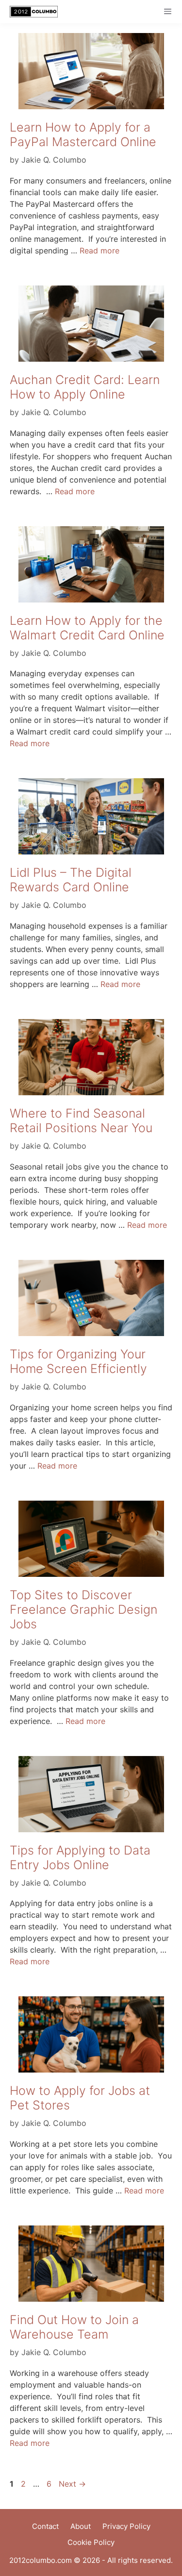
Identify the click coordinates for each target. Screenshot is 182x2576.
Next (72, 2484)
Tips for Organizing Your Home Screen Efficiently (78, 1361)
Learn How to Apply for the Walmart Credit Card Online (87, 628)
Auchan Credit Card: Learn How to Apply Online (85, 387)
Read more (99, 251)
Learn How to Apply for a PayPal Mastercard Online (83, 134)
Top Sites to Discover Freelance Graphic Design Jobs (83, 1609)
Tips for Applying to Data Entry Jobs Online (80, 1857)
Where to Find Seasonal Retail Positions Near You (81, 1121)
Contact (45, 2526)
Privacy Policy (126, 2526)
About (81, 2526)
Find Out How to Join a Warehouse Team (74, 2327)
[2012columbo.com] (31, 12)
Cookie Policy (91, 2542)
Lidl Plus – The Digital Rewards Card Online (71, 880)
